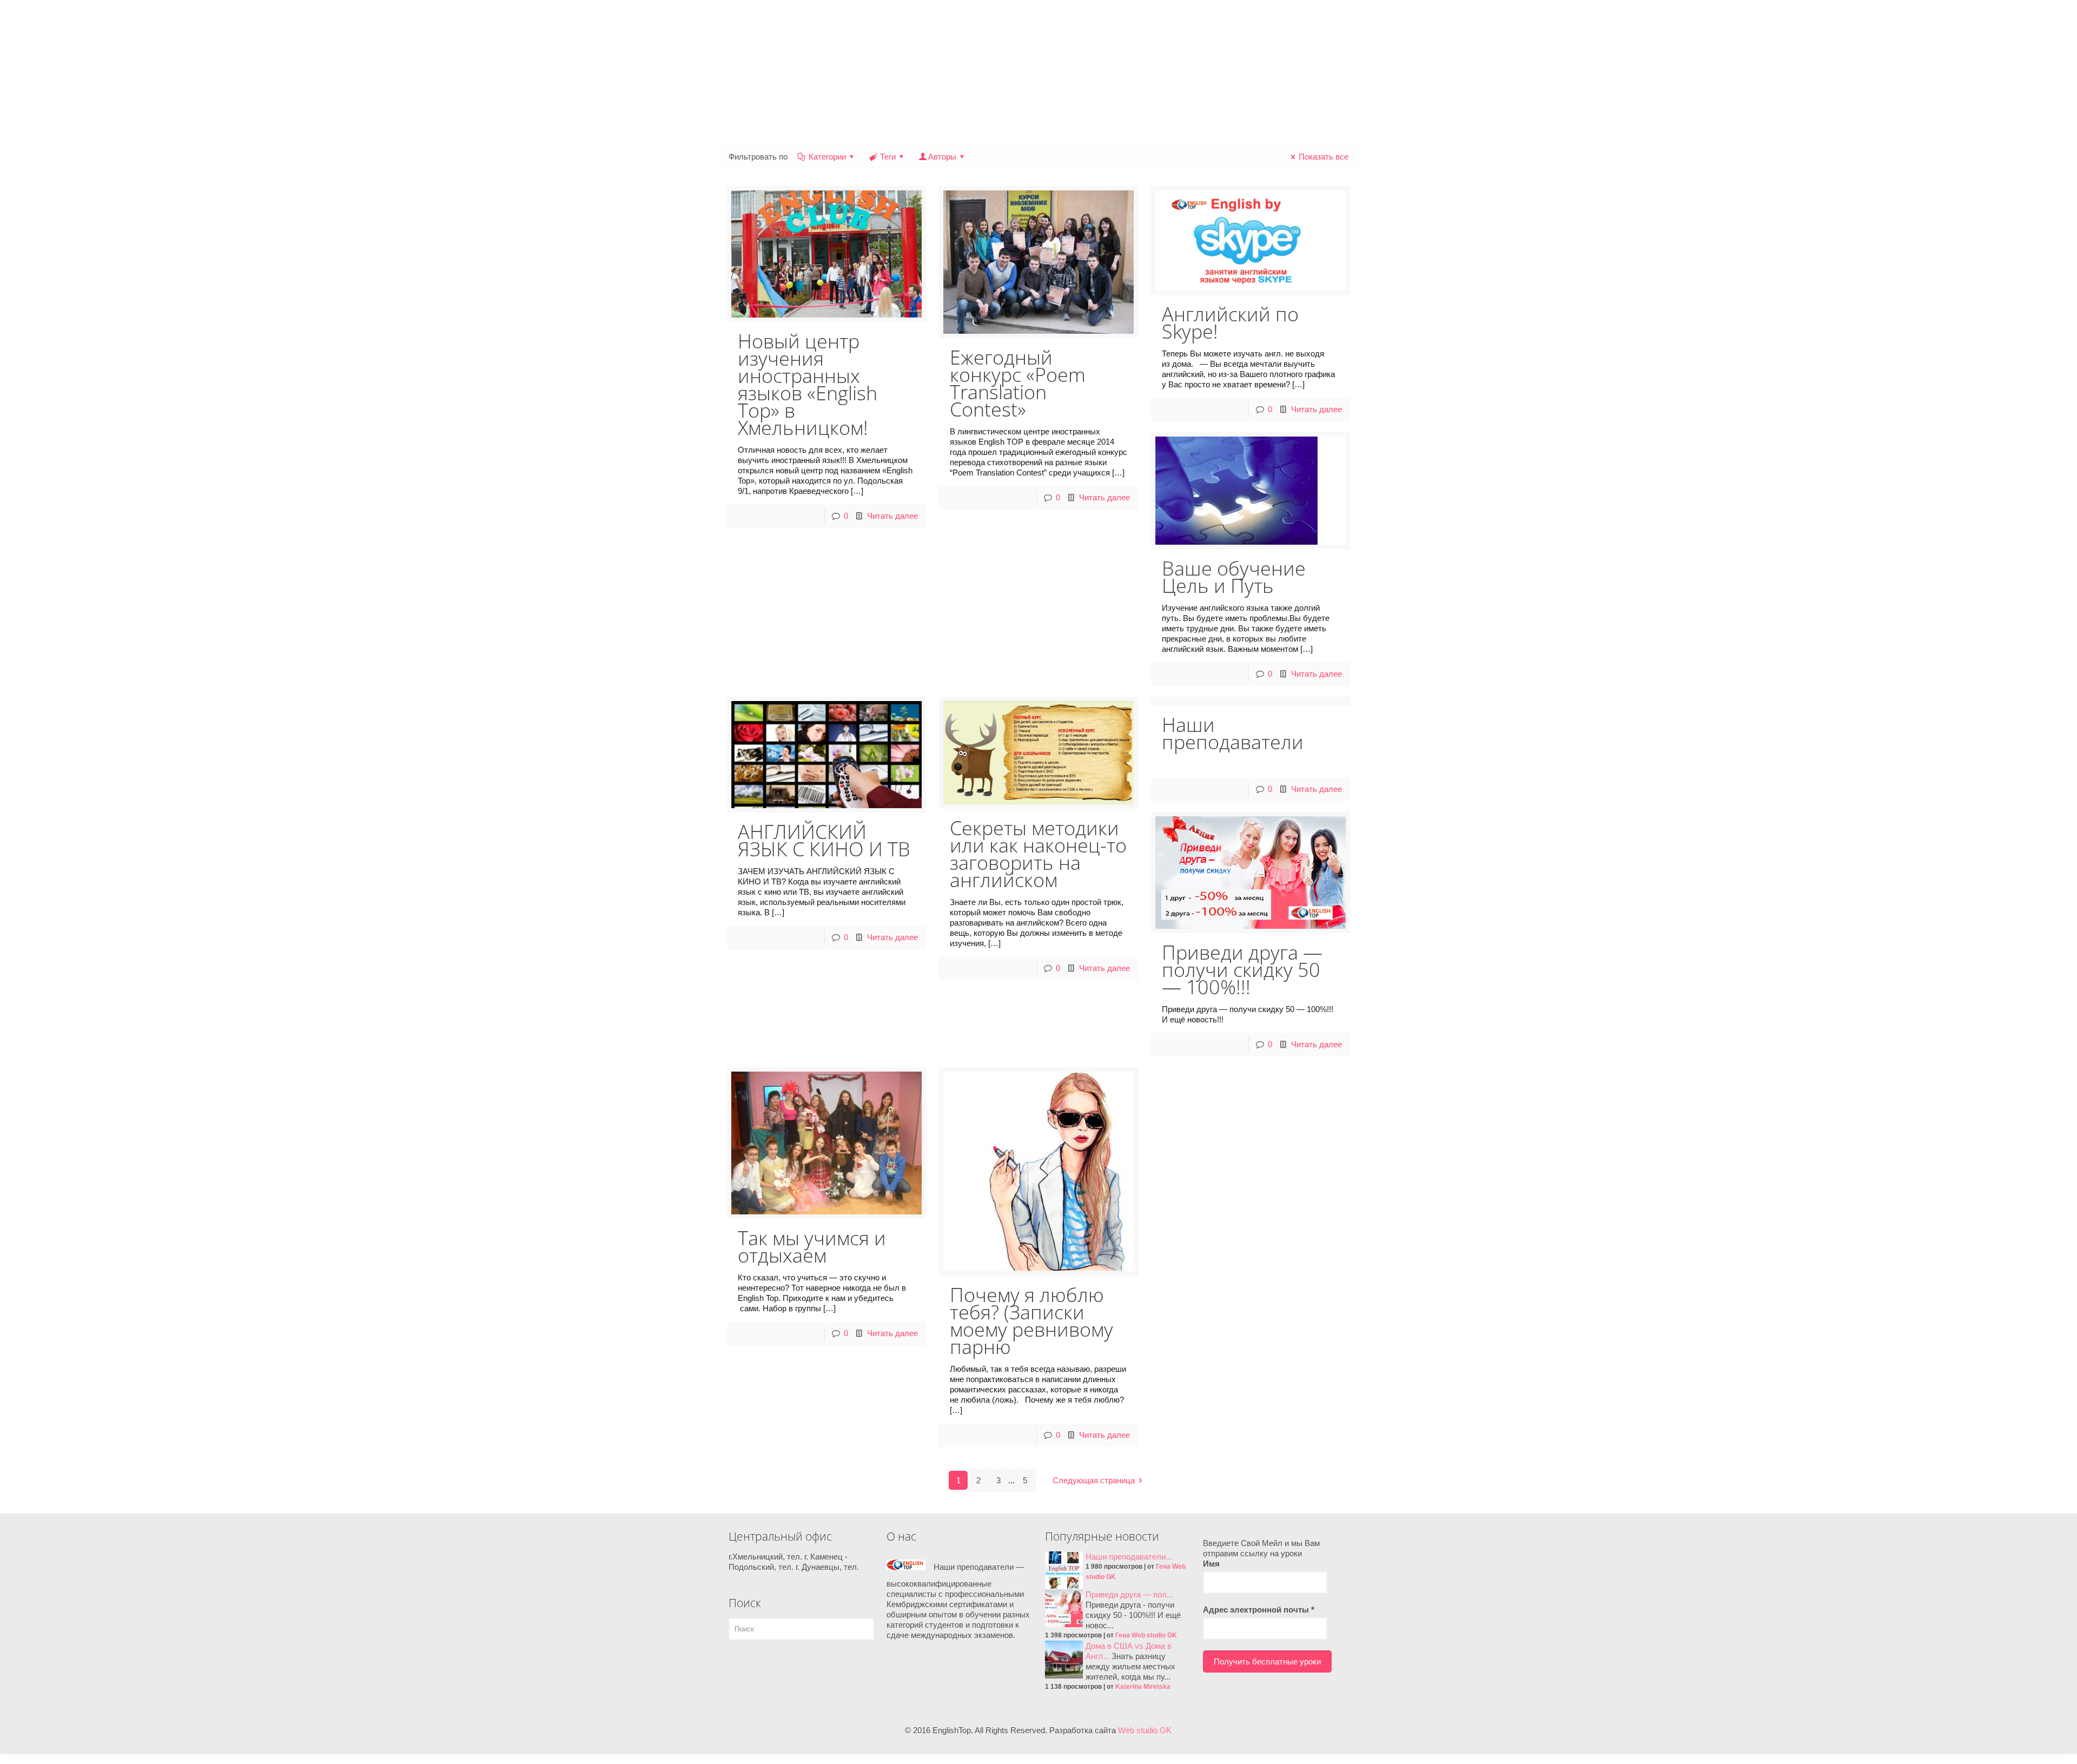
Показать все (1324, 157)
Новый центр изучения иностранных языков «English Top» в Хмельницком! (808, 384)
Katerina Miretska (1143, 1687)
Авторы (942, 157)
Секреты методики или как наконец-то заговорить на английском (1038, 854)
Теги (888, 157)
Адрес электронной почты (1259, 1610)
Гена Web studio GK (1146, 1635)
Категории (827, 157)
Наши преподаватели (1233, 733)
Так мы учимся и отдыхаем (812, 1247)
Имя (1211, 1564)
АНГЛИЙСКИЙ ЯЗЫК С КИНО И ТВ (824, 840)
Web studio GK (1145, 1730)
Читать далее (892, 516)
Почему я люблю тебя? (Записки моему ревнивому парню (1031, 1321)
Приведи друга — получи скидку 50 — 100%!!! (1242, 970)
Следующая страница (1094, 1480)
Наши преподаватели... (1129, 1557)
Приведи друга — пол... (1129, 1594)
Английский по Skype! (1230, 323)
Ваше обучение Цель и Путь (1234, 577)
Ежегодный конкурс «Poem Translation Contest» (1018, 383)
